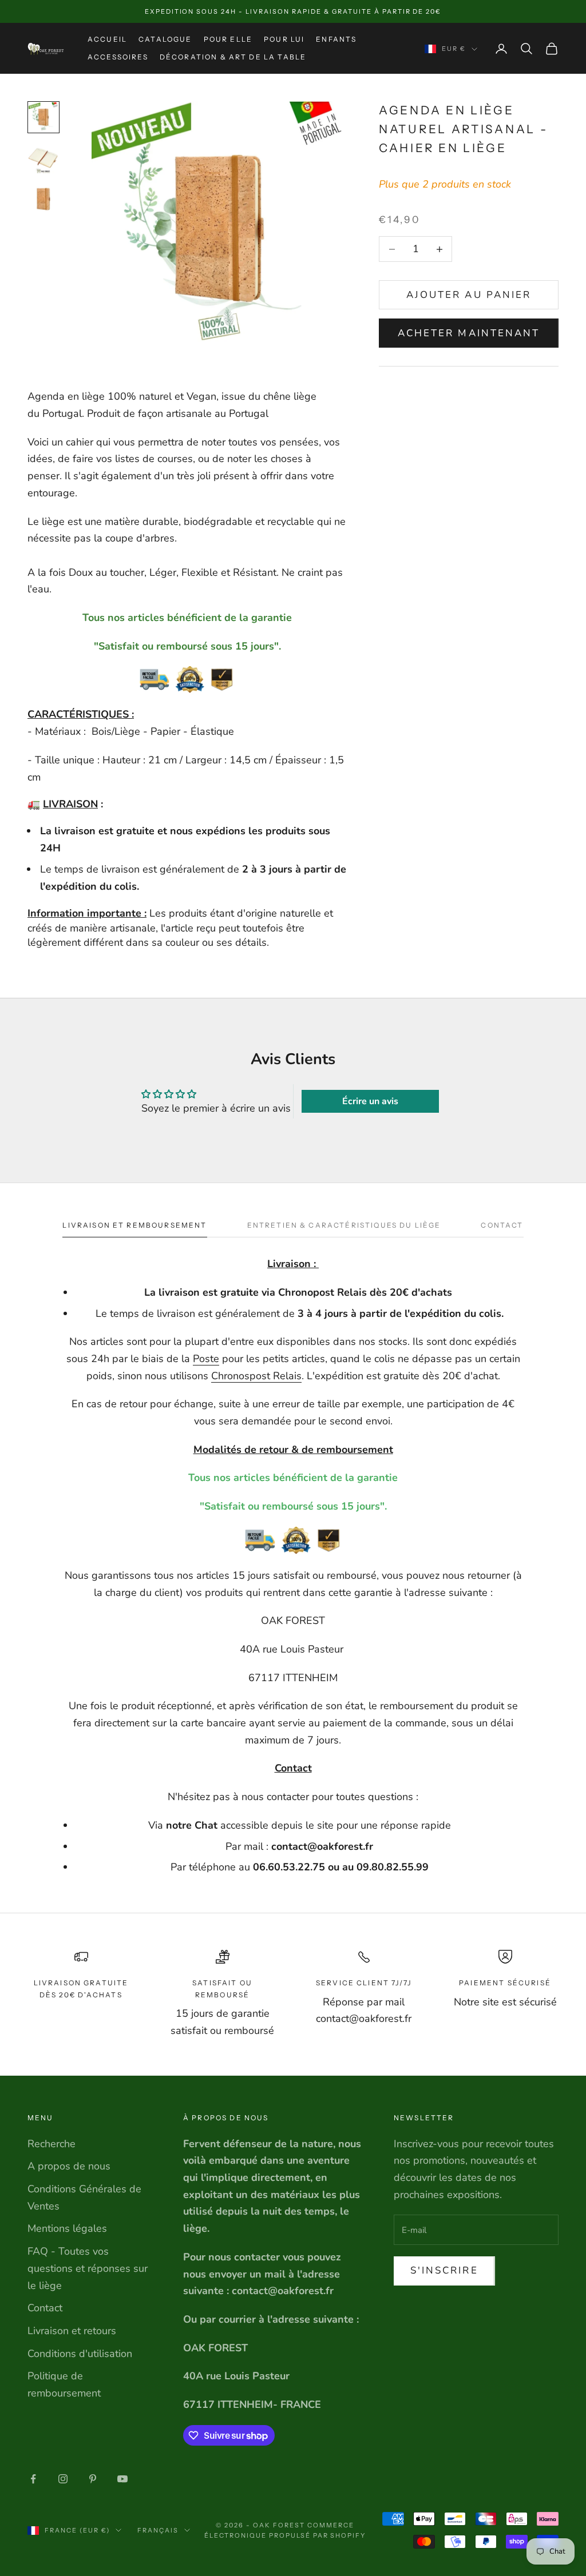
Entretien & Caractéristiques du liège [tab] (344, 1225)
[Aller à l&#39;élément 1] (43, 117)
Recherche (52, 2144)
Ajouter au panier (469, 295)
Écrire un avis (370, 1101)
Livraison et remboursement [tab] (134, 1225)
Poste (206, 1359)
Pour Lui (284, 39)
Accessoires (118, 57)
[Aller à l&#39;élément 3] (43, 200)
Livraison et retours (72, 2331)
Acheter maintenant (469, 333)
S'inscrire (444, 2270)
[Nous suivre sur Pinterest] (93, 2479)
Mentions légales (67, 2228)
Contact (45, 2308)
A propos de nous (69, 2166)
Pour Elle (228, 39)
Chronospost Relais (256, 1376)
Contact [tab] (502, 1225)
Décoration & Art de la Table (233, 57)
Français (158, 2530)
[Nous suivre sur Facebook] (33, 2479)
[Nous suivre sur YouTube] (122, 2479)
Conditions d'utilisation (80, 2354)
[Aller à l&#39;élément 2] (43, 158)
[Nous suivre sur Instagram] (63, 2479)
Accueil (107, 39)
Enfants (336, 39)
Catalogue (165, 39)
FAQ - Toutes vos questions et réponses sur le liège (88, 2268)
